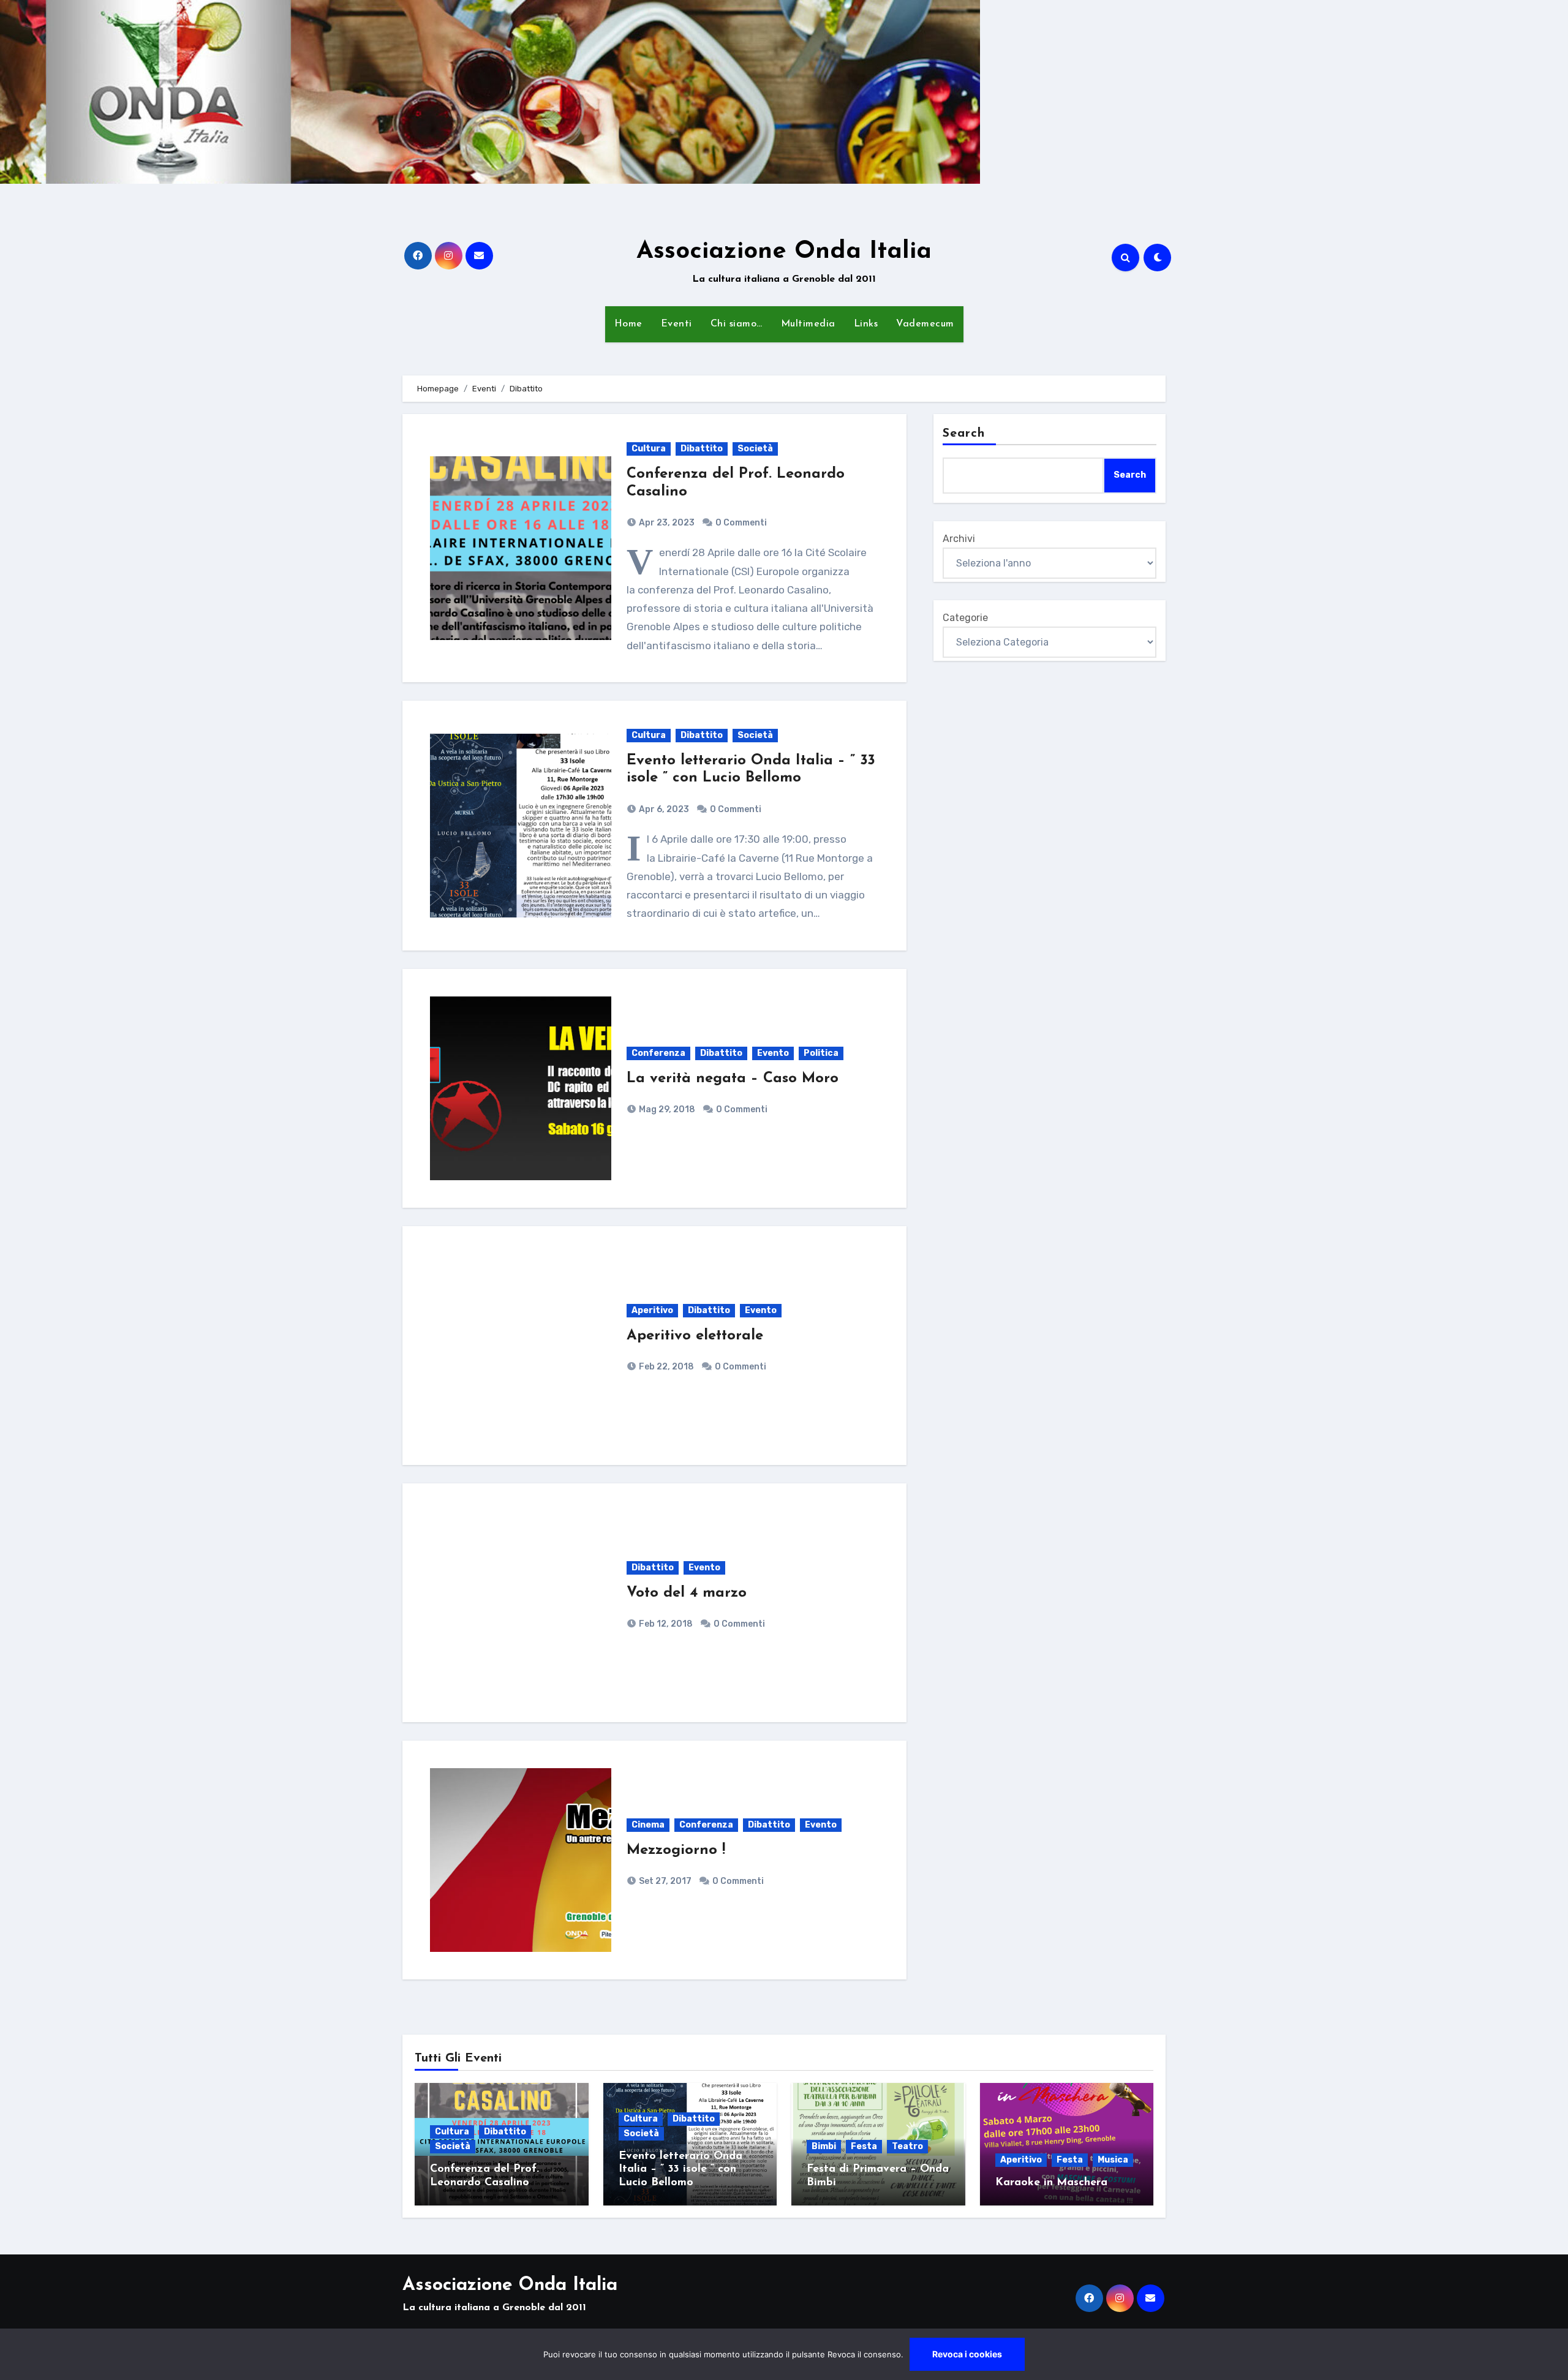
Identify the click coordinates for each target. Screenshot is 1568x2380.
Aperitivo (652, 1310)
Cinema (648, 1825)
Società (755, 449)
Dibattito (702, 449)
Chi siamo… (737, 324)
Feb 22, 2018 (665, 1367)
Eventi (677, 324)
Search (964, 434)
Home (628, 324)
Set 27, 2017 (664, 1881)
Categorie (965, 618)
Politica (821, 1053)
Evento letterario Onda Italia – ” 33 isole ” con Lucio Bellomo (680, 2170)
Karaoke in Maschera (1051, 2183)
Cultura (649, 449)
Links (866, 324)
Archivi (959, 539)
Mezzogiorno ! (676, 1850)
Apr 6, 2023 (663, 809)
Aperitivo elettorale (695, 1336)
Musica (1113, 2160)
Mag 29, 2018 (666, 1109)
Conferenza (658, 1053)
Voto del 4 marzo (687, 1593)
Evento (773, 1053)
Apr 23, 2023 (666, 523)
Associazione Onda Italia (784, 252)
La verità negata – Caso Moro (733, 1079)
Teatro (907, 2146)
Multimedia (808, 324)
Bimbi (824, 2146)
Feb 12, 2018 (665, 1624)
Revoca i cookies (967, 2354)
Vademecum (925, 324)
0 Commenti (741, 523)
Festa (864, 2146)
